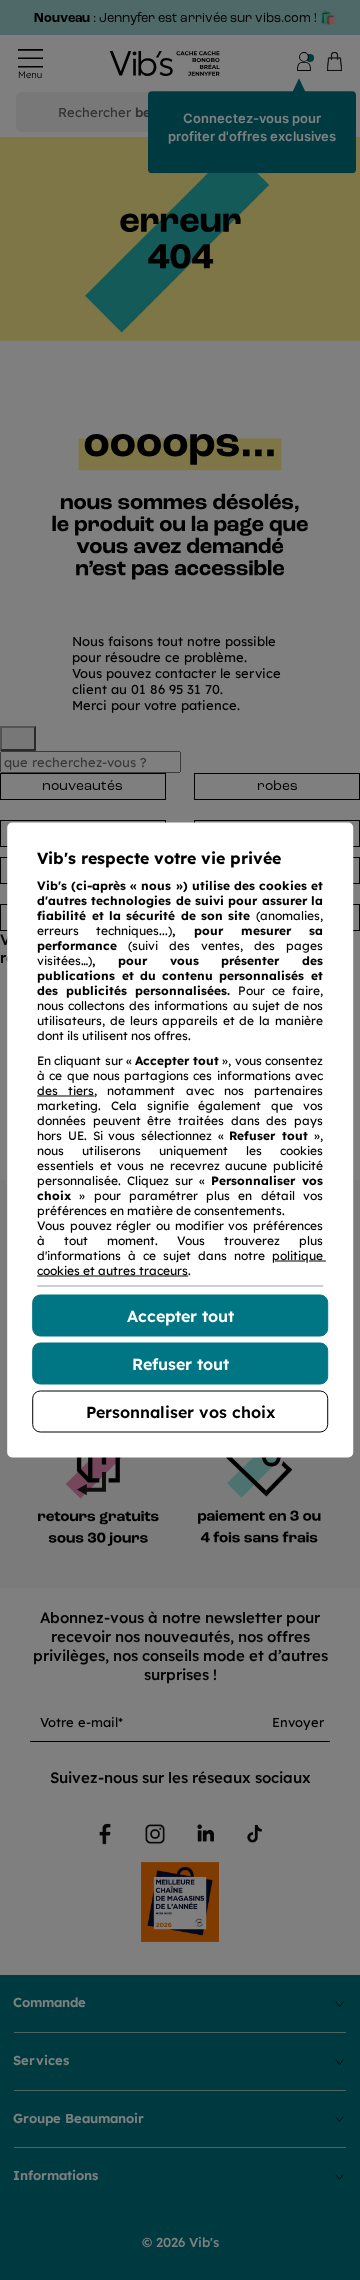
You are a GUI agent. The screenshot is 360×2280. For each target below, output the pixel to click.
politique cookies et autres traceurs (181, 1263)
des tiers (65, 1090)
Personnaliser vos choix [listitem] (180, 1412)
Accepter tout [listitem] (180, 1316)
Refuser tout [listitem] (180, 1364)
